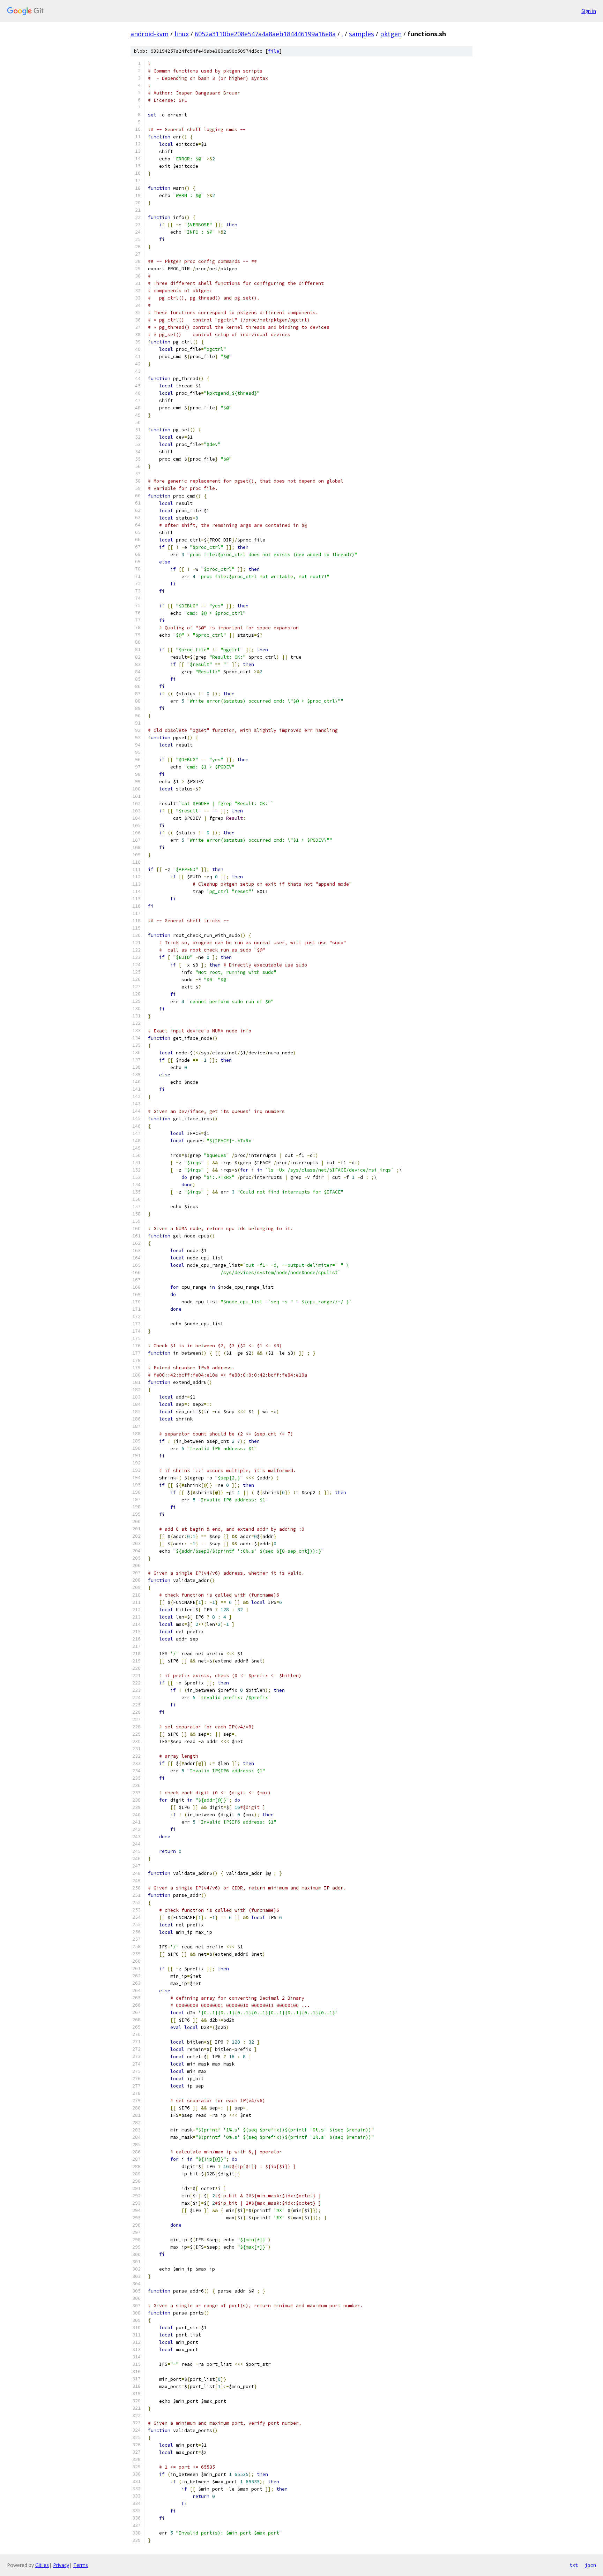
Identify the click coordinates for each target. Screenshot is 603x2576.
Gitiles (42, 2565)
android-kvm (150, 34)
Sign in (589, 11)
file (274, 51)
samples (362, 34)
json (590, 2565)
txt (574, 2565)
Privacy (61, 2565)
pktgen (391, 34)
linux (182, 34)
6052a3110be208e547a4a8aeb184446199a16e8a (265, 34)
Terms (81, 2565)
